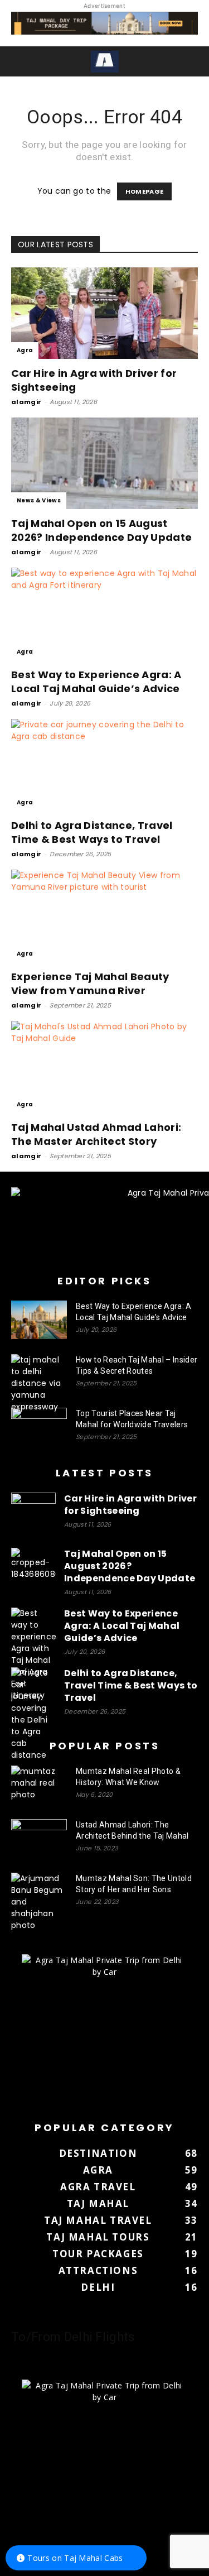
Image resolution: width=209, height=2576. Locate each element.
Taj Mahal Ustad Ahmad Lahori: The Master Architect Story (96, 1134)
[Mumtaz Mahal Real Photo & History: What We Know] (39, 1785)
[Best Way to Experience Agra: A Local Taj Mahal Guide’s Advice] (104, 614)
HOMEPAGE (145, 191)
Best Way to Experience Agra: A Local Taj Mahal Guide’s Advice (96, 682)
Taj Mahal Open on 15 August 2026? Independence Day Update (101, 530)
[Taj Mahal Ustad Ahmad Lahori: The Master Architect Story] (104, 1067)
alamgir (26, 402)
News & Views (39, 500)
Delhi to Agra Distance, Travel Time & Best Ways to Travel (92, 832)
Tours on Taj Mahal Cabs (75, 2558)
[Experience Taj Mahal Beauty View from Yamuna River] (104, 916)
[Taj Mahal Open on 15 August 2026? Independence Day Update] (104, 463)
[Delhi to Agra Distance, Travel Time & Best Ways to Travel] (104, 765)
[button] (18, 61)
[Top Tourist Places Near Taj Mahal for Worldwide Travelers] (39, 1427)
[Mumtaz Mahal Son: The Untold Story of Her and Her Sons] (39, 1902)
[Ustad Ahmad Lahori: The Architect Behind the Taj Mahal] (39, 1839)
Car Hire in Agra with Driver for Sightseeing (130, 1505)
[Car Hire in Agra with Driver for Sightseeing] (104, 313)
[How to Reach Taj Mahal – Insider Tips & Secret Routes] (39, 1383)
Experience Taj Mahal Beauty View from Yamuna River (90, 984)
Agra (25, 350)
